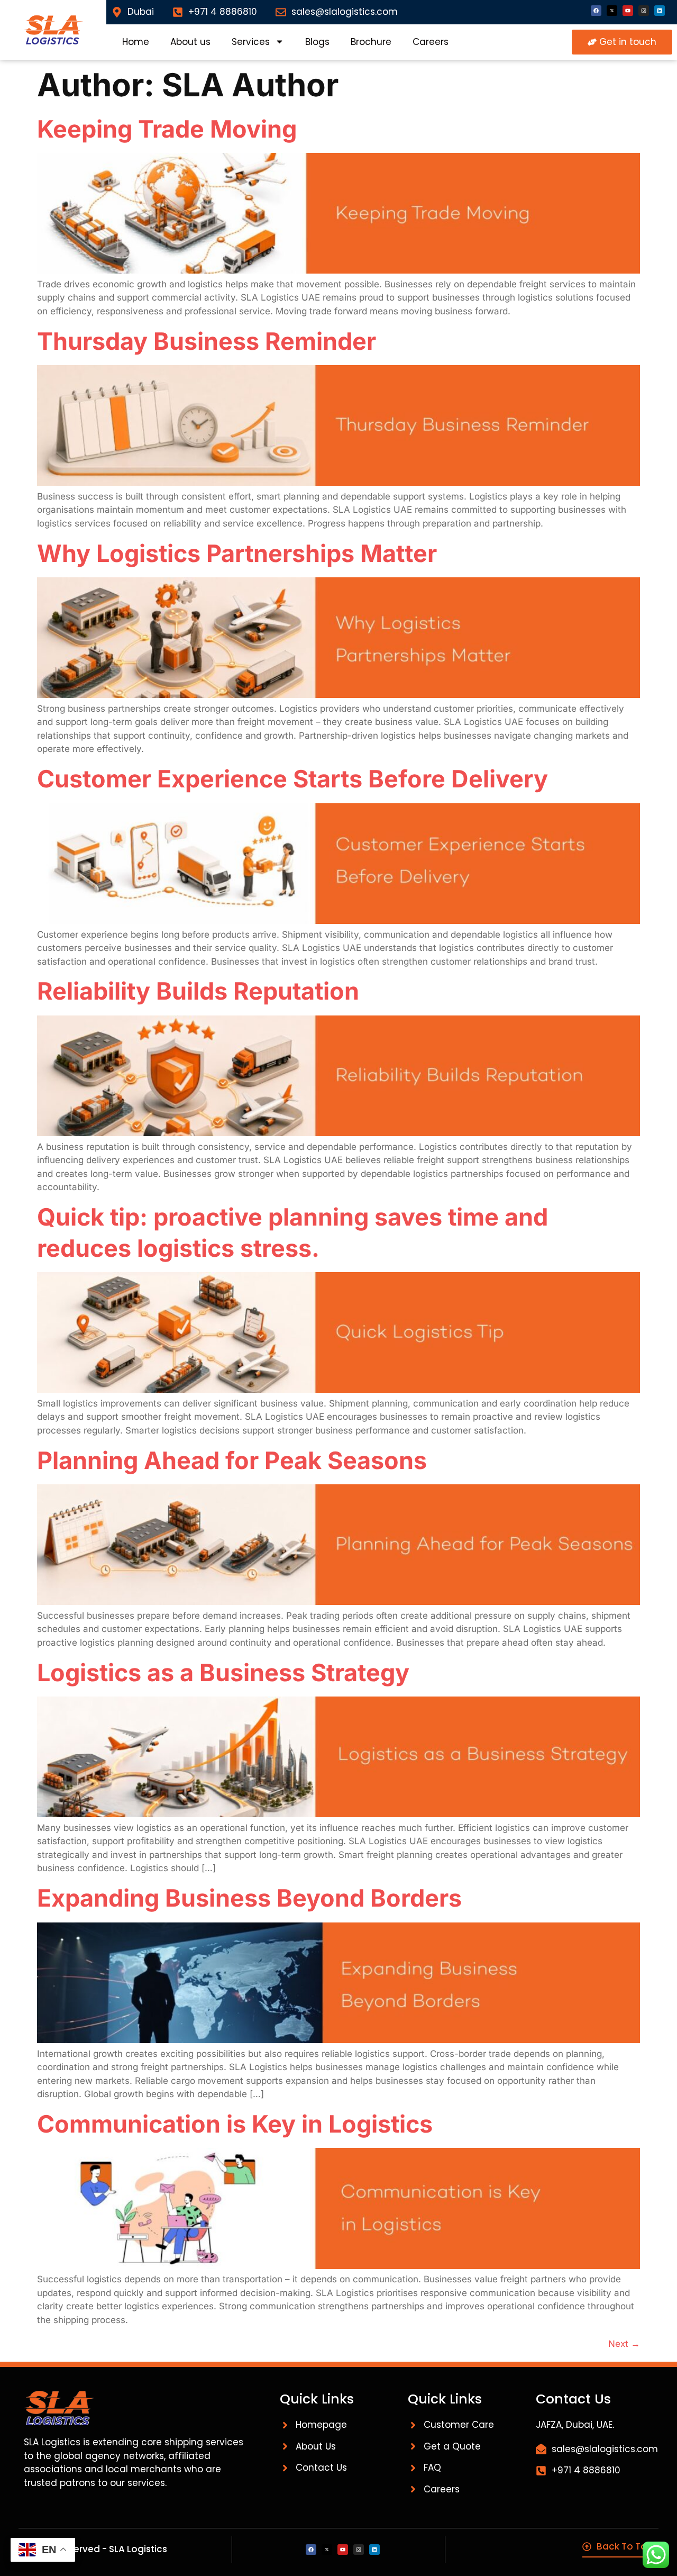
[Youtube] (628, 11)
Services (251, 42)
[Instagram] (644, 11)
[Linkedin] (660, 11)
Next (624, 2344)
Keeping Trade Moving (167, 129)
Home (136, 42)
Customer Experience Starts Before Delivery (292, 779)
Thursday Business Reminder (207, 341)
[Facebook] (596, 11)
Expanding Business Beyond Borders (249, 1898)
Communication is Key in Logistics (235, 2124)
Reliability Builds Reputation (198, 991)
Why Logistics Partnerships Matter (237, 553)
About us (190, 42)
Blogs (317, 42)
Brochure (371, 42)
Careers (431, 42)
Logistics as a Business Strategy (223, 1672)
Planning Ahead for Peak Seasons (232, 1460)
